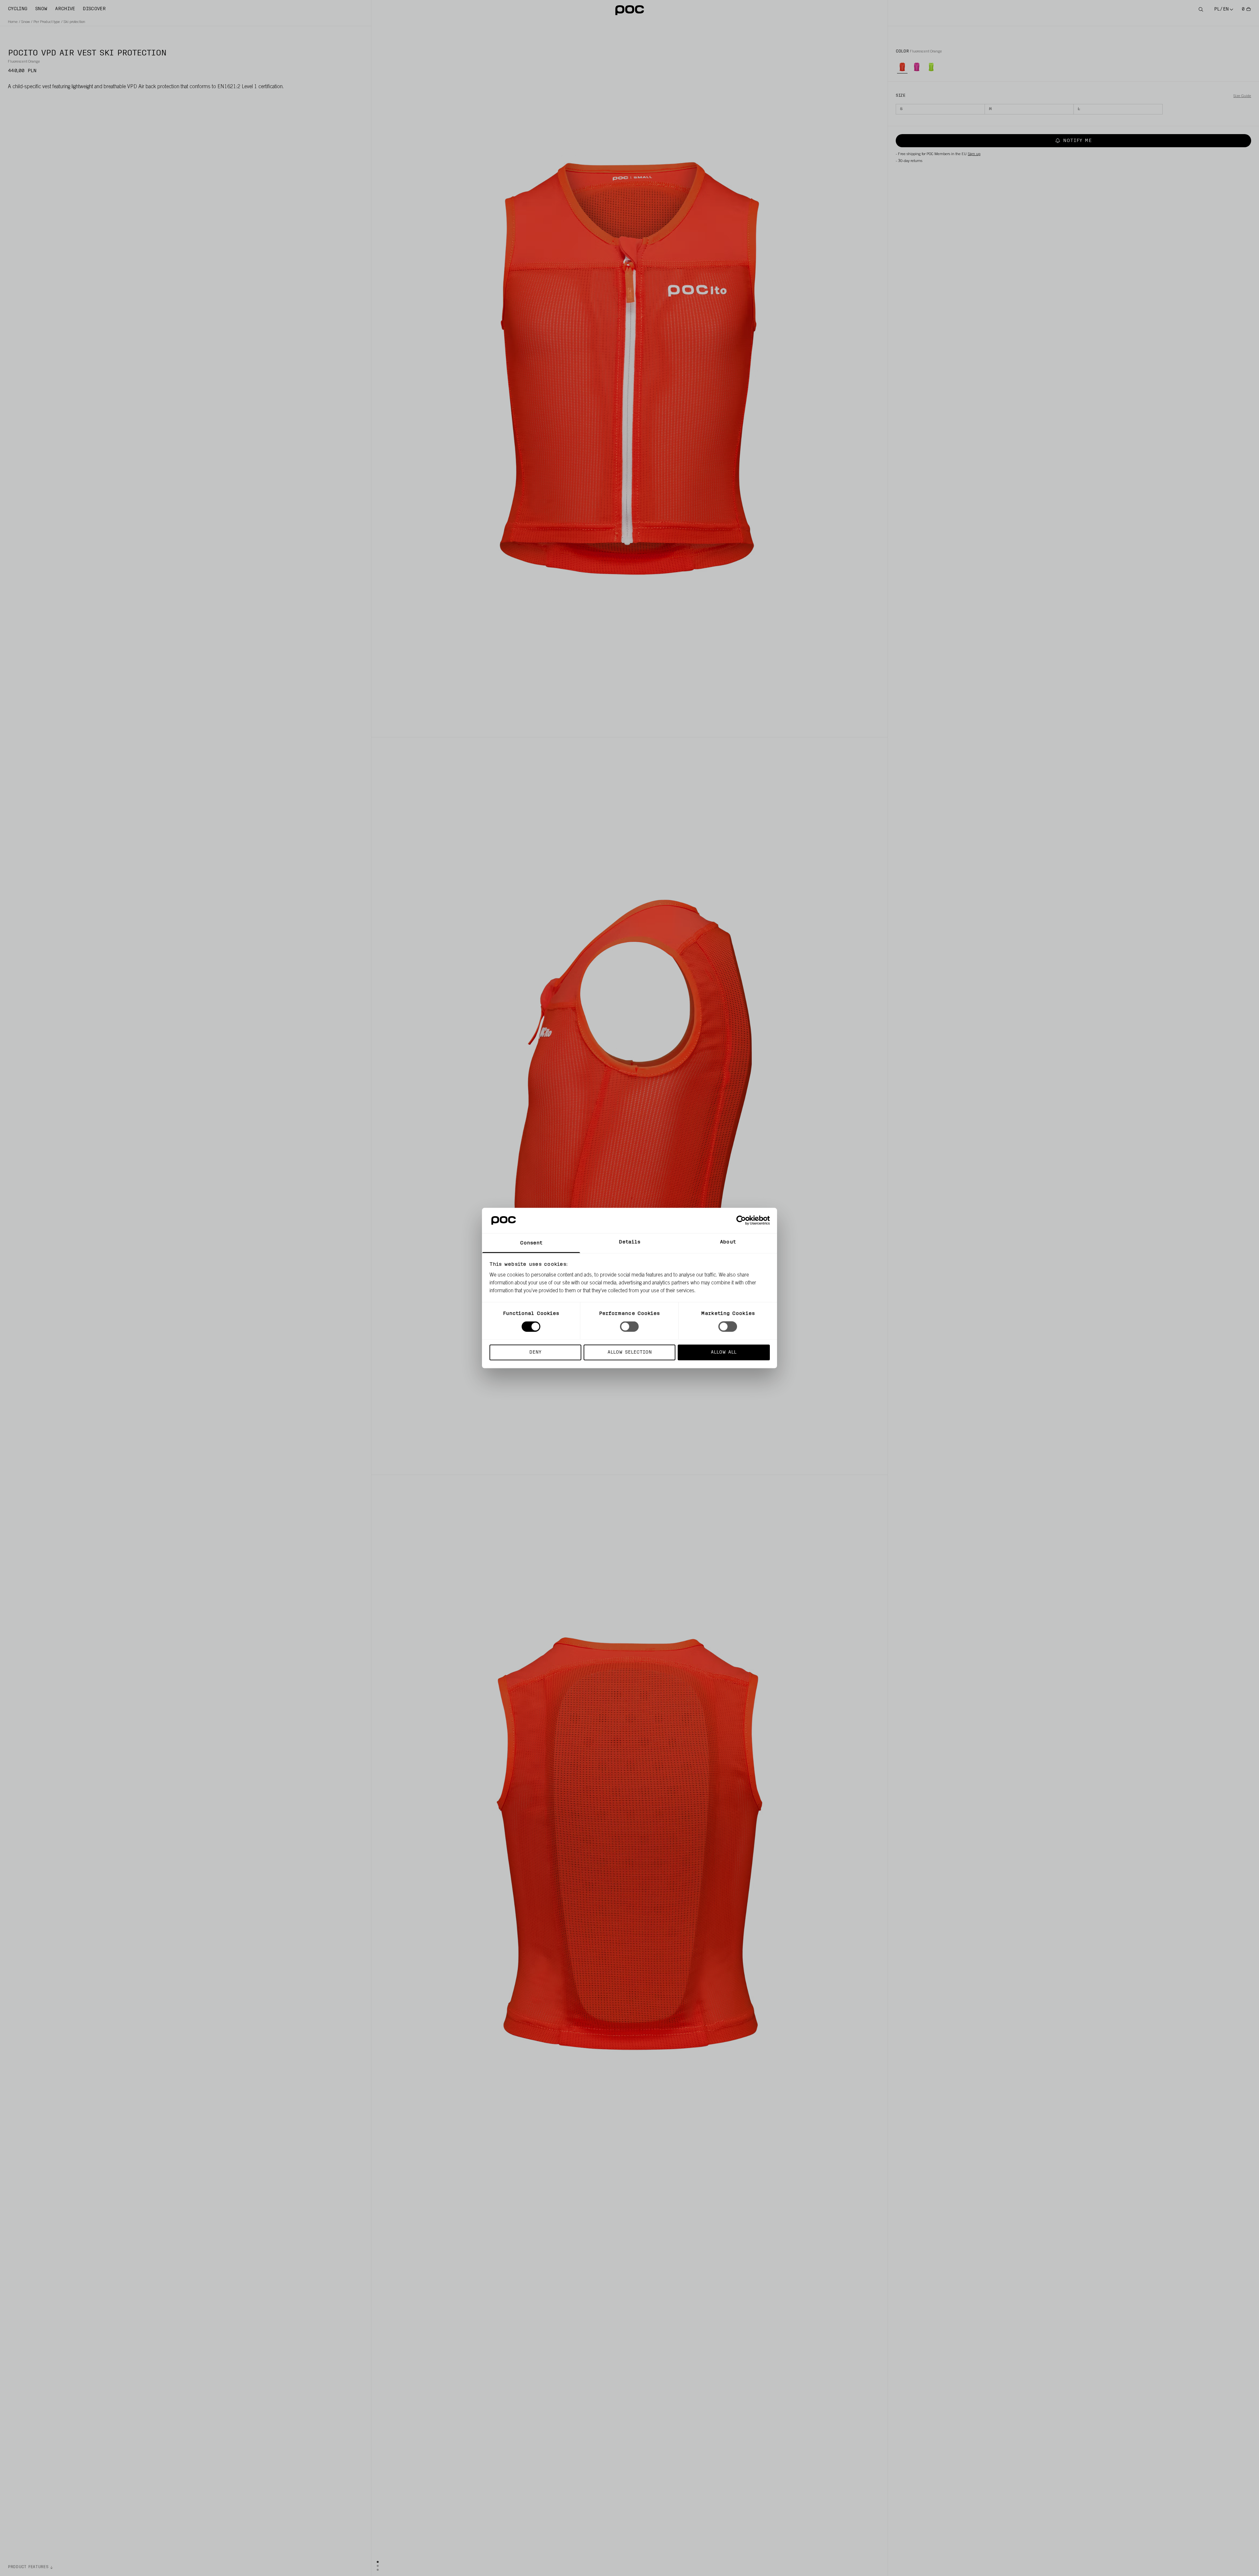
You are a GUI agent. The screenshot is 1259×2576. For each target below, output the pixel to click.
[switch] (629, 1327)
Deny (535, 1352)
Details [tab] (630, 1242)
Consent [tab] (531, 1243)
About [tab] (728, 1242)
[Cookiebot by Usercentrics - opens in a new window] (741, 1220)
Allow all (724, 1352)
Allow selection (630, 1352)
